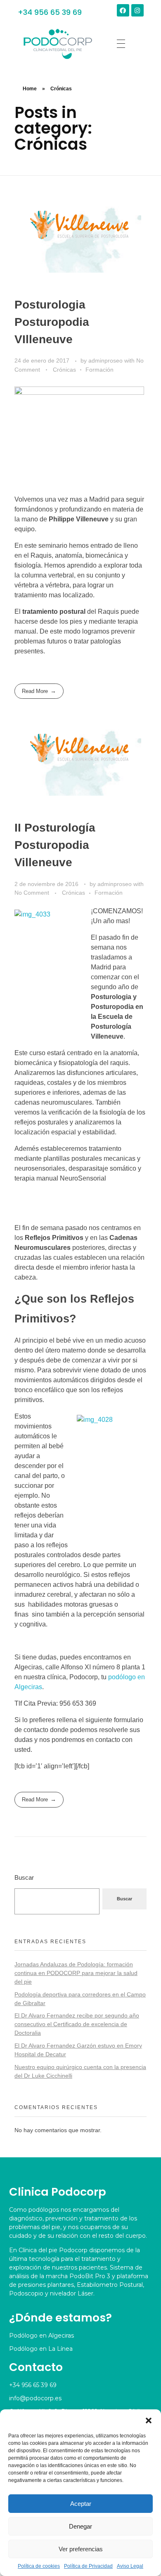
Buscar (24, 1877)
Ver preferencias (81, 2549)
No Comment (32, 893)
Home (30, 89)
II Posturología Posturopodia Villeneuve (55, 845)
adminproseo (106, 361)
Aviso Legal (130, 2566)
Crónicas (64, 370)
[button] (149, 2420)
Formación (99, 370)
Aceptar (81, 2504)
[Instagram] (137, 10)
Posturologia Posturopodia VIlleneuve (52, 322)
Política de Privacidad (88, 2566)
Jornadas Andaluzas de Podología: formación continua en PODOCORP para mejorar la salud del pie (76, 1973)
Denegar (80, 2526)
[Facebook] (123, 10)
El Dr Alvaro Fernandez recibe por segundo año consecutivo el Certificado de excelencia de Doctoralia (77, 2024)
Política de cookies (39, 2566)
